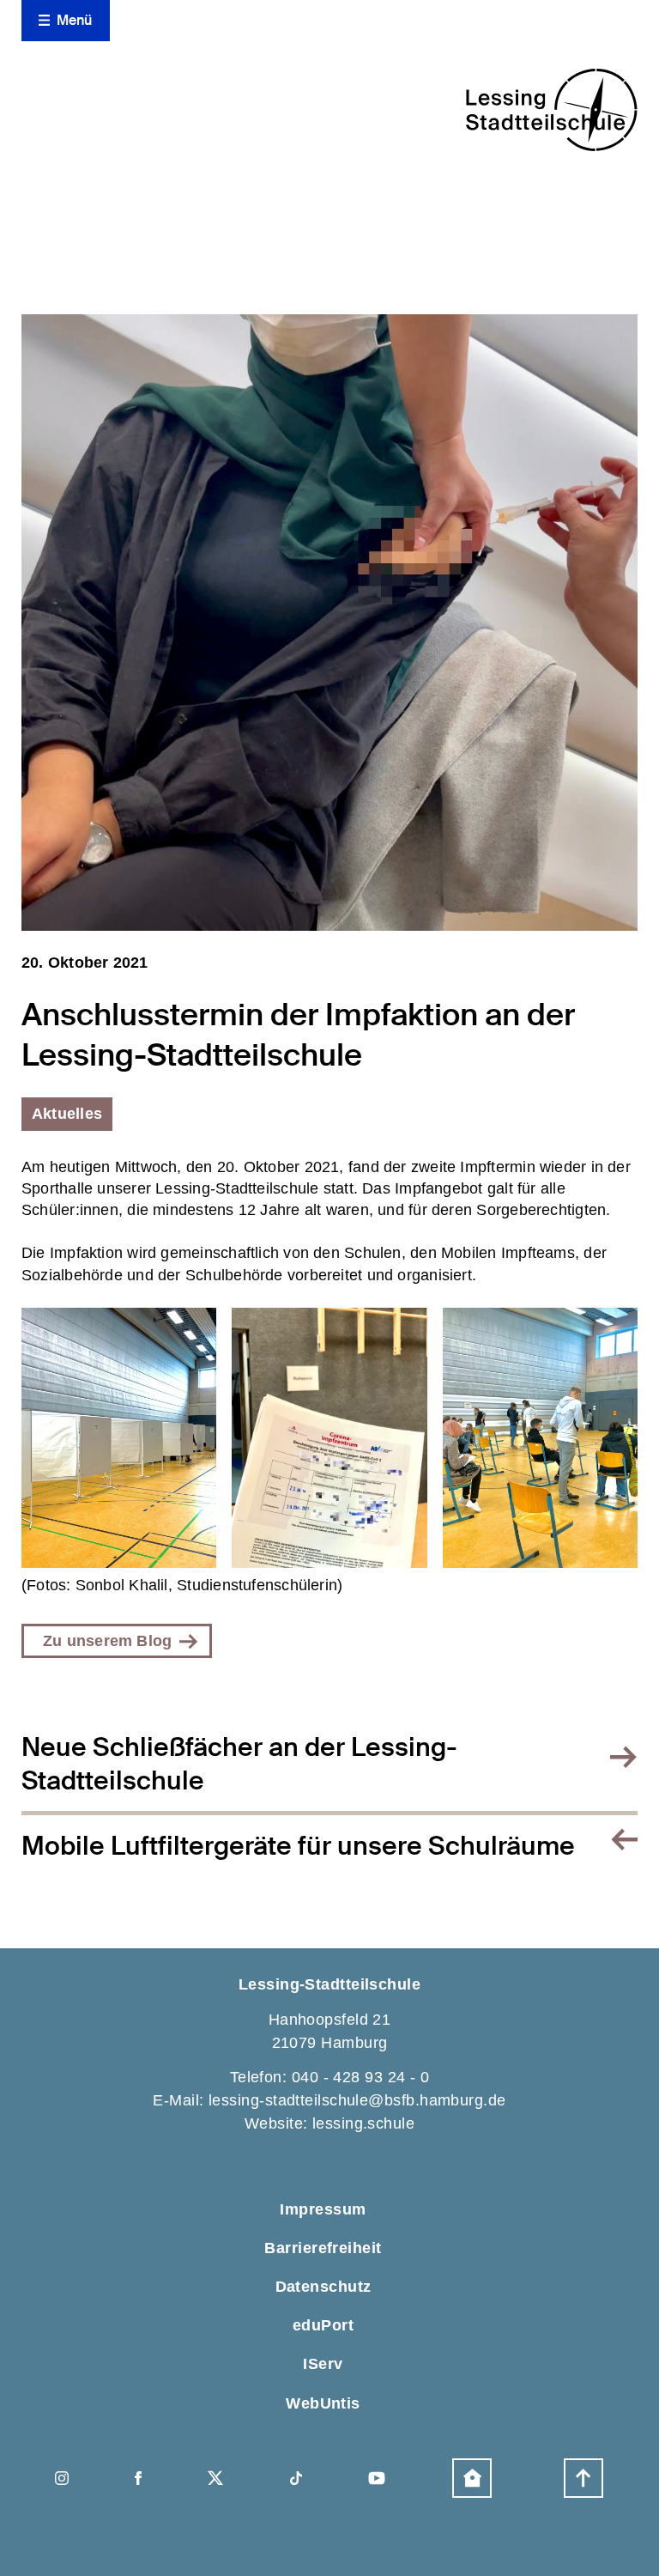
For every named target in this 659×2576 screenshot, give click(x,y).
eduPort (323, 2325)
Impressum (323, 2209)
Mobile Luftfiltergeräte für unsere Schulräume (298, 1846)
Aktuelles (67, 1114)
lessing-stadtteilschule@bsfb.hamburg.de (357, 2100)
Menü (75, 20)
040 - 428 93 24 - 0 (361, 2077)
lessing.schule (363, 2123)
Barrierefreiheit (323, 2248)
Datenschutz (323, 2287)
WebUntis (323, 2403)
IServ (323, 2364)
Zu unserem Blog (107, 1641)
